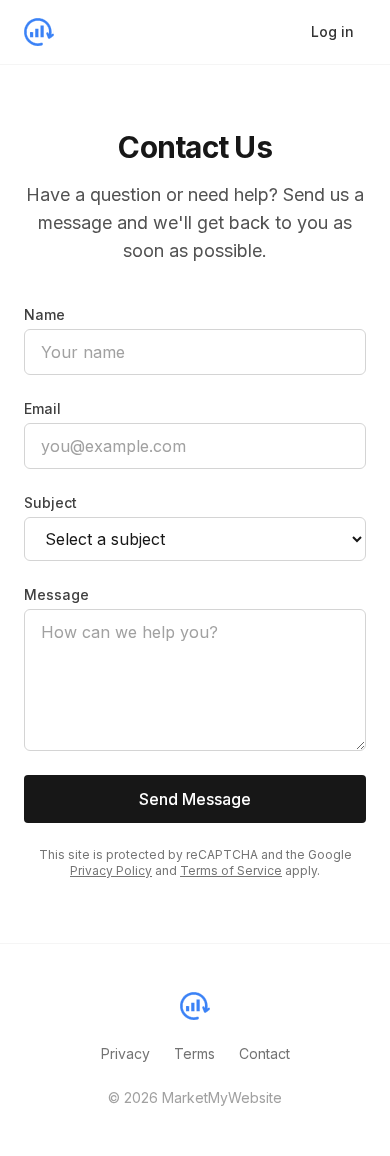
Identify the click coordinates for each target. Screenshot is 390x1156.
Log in (332, 31)
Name (44, 314)
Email (42, 408)
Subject (50, 502)
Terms (194, 1053)
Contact (264, 1053)
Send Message (195, 799)
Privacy (125, 1053)
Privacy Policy (111, 870)
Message (56, 594)
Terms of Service (231, 870)
